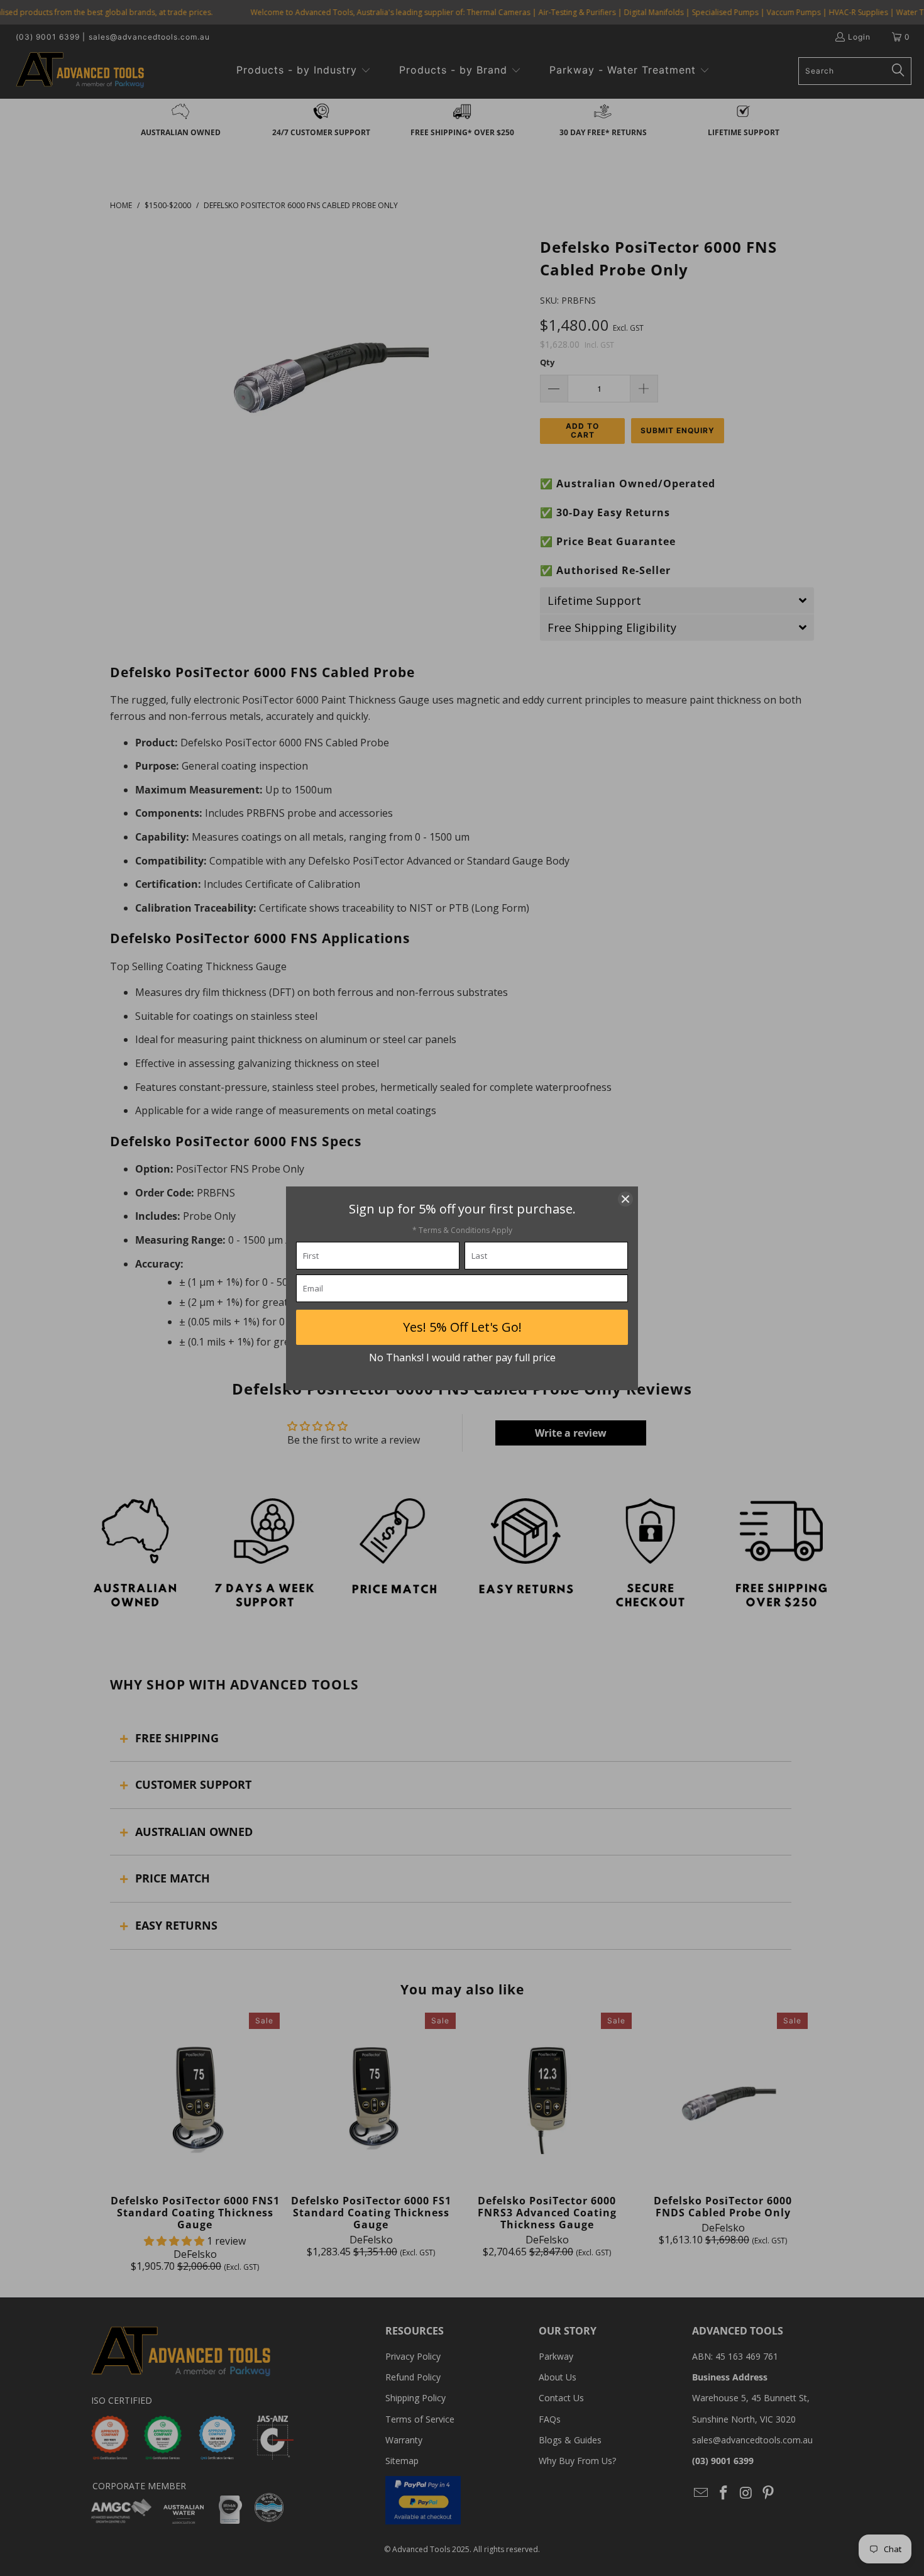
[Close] (625, 1199)
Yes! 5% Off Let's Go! (462, 1327)
